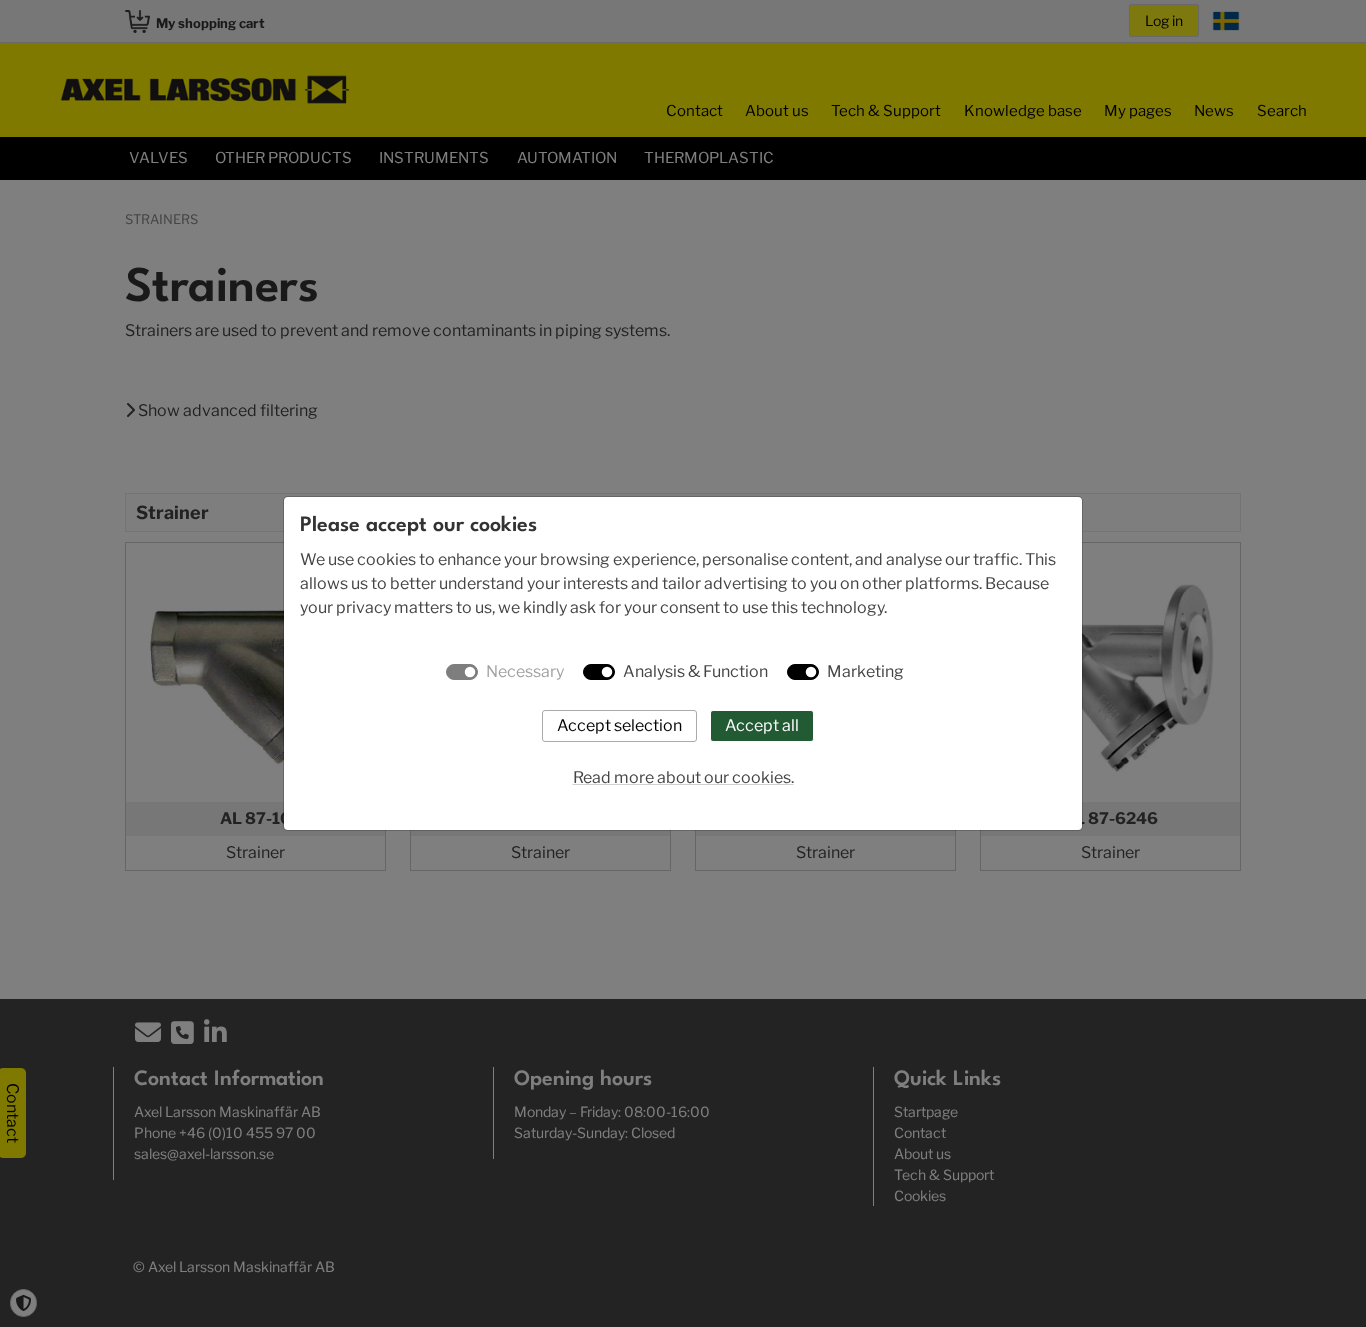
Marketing (865, 671)
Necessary (525, 671)
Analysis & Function (695, 671)
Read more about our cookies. (683, 777)
